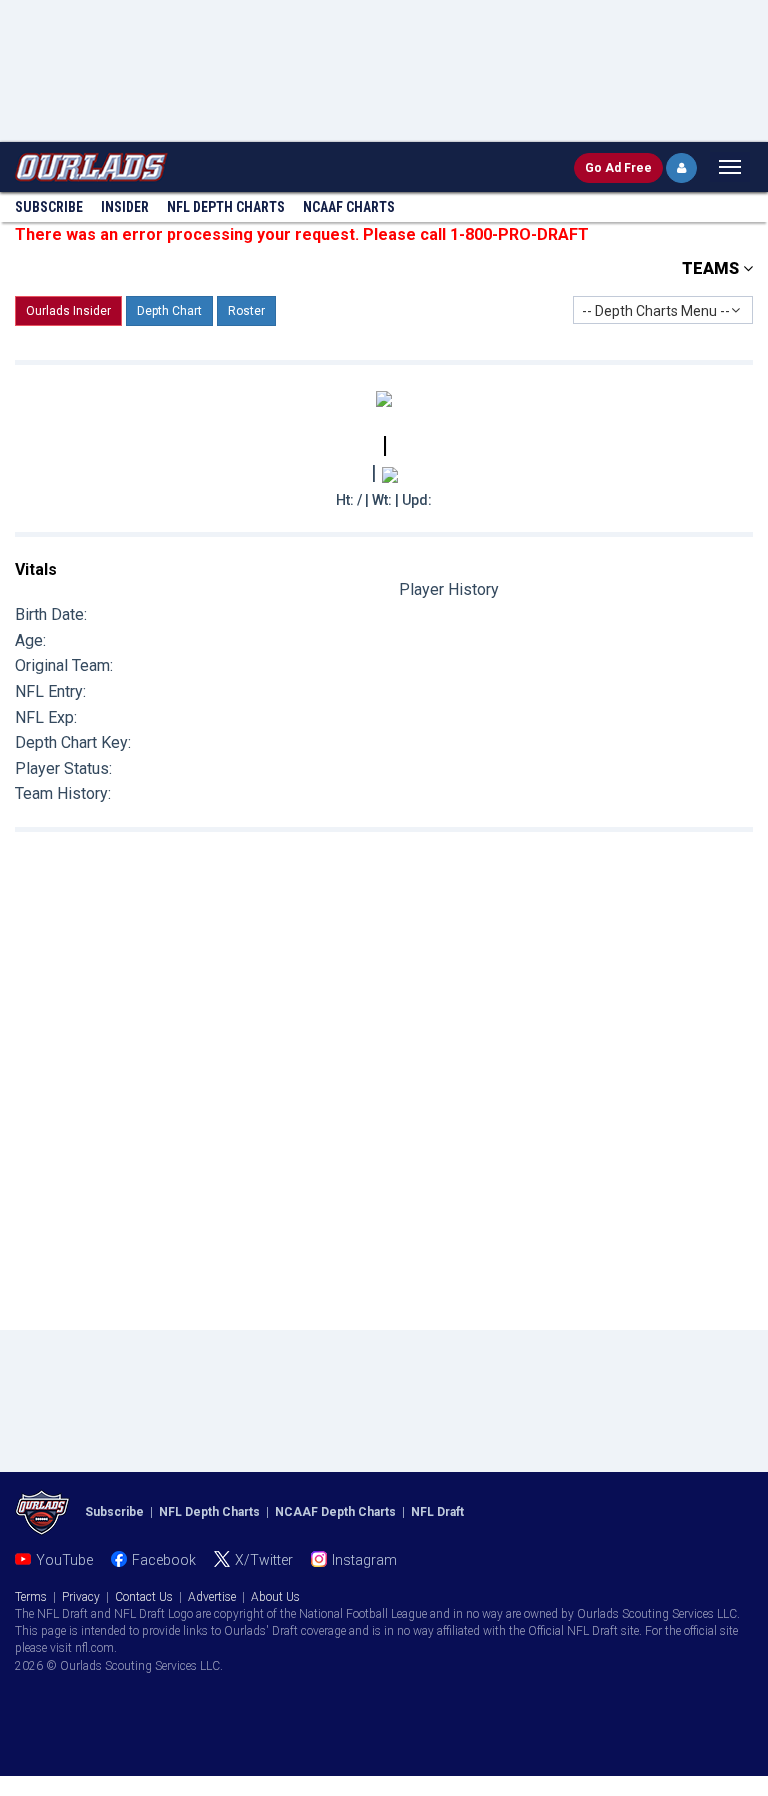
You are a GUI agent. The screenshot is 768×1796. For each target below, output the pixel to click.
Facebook (164, 1560)
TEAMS (712, 268)
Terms (31, 1597)
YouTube (64, 1560)
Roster (246, 311)
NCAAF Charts (349, 207)
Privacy (81, 1597)
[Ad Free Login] (681, 168)
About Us (275, 1597)
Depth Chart (169, 311)
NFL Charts (226, 207)
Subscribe (49, 207)
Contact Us (144, 1597)
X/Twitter (264, 1560)
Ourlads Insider (68, 311)
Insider (125, 207)
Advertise (212, 1597)
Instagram (364, 1560)
